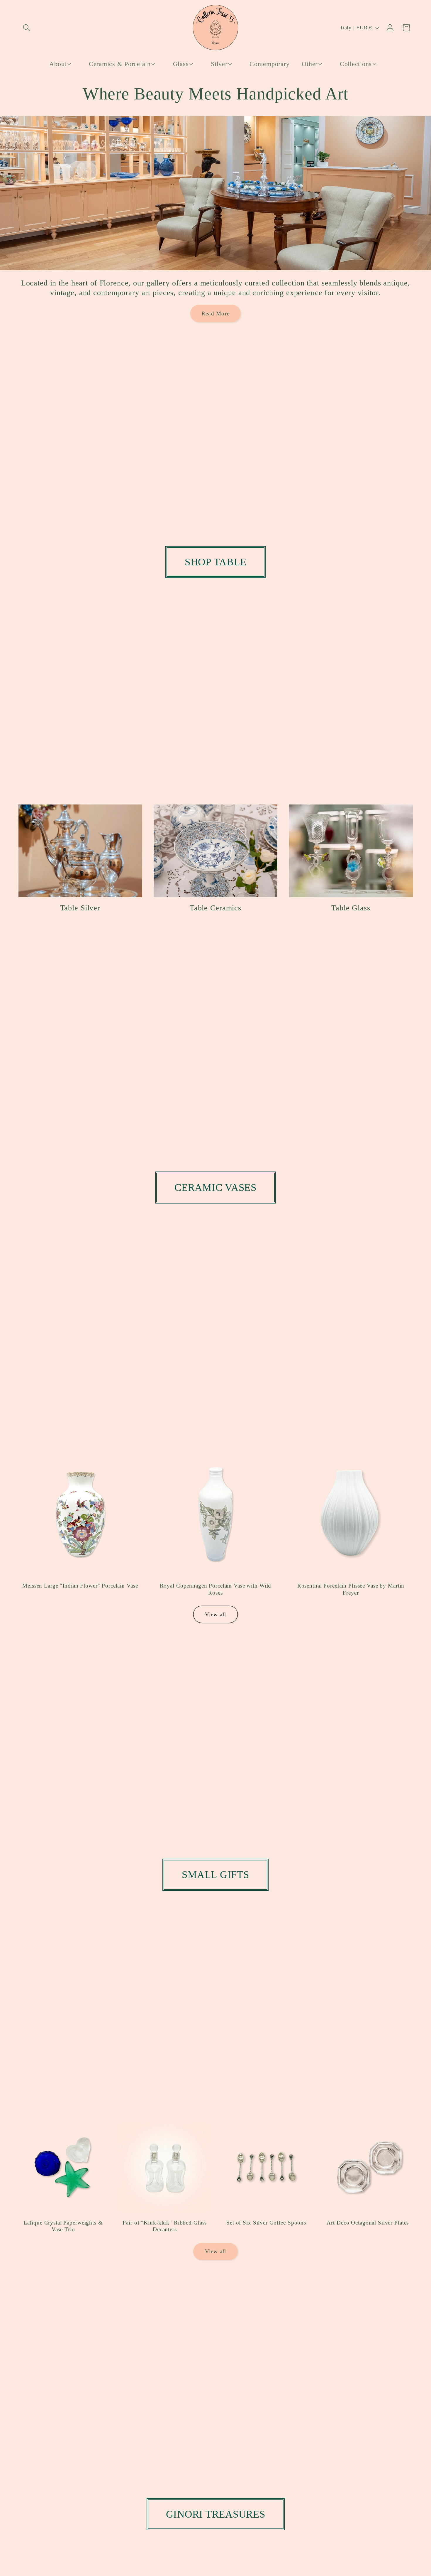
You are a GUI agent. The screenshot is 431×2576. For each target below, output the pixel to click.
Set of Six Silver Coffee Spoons (266, 2223)
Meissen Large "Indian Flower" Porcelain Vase (80, 1585)
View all (216, 1614)
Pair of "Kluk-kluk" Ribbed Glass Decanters (165, 2226)
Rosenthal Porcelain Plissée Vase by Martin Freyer (351, 1589)
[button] (27, 28)
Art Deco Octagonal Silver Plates (368, 2223)
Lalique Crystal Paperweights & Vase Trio (63, 2226)
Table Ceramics (215, 908)
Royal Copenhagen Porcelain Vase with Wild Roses (216, 1589)
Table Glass (351, 908)
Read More (215, 313)
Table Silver (80, 908)
